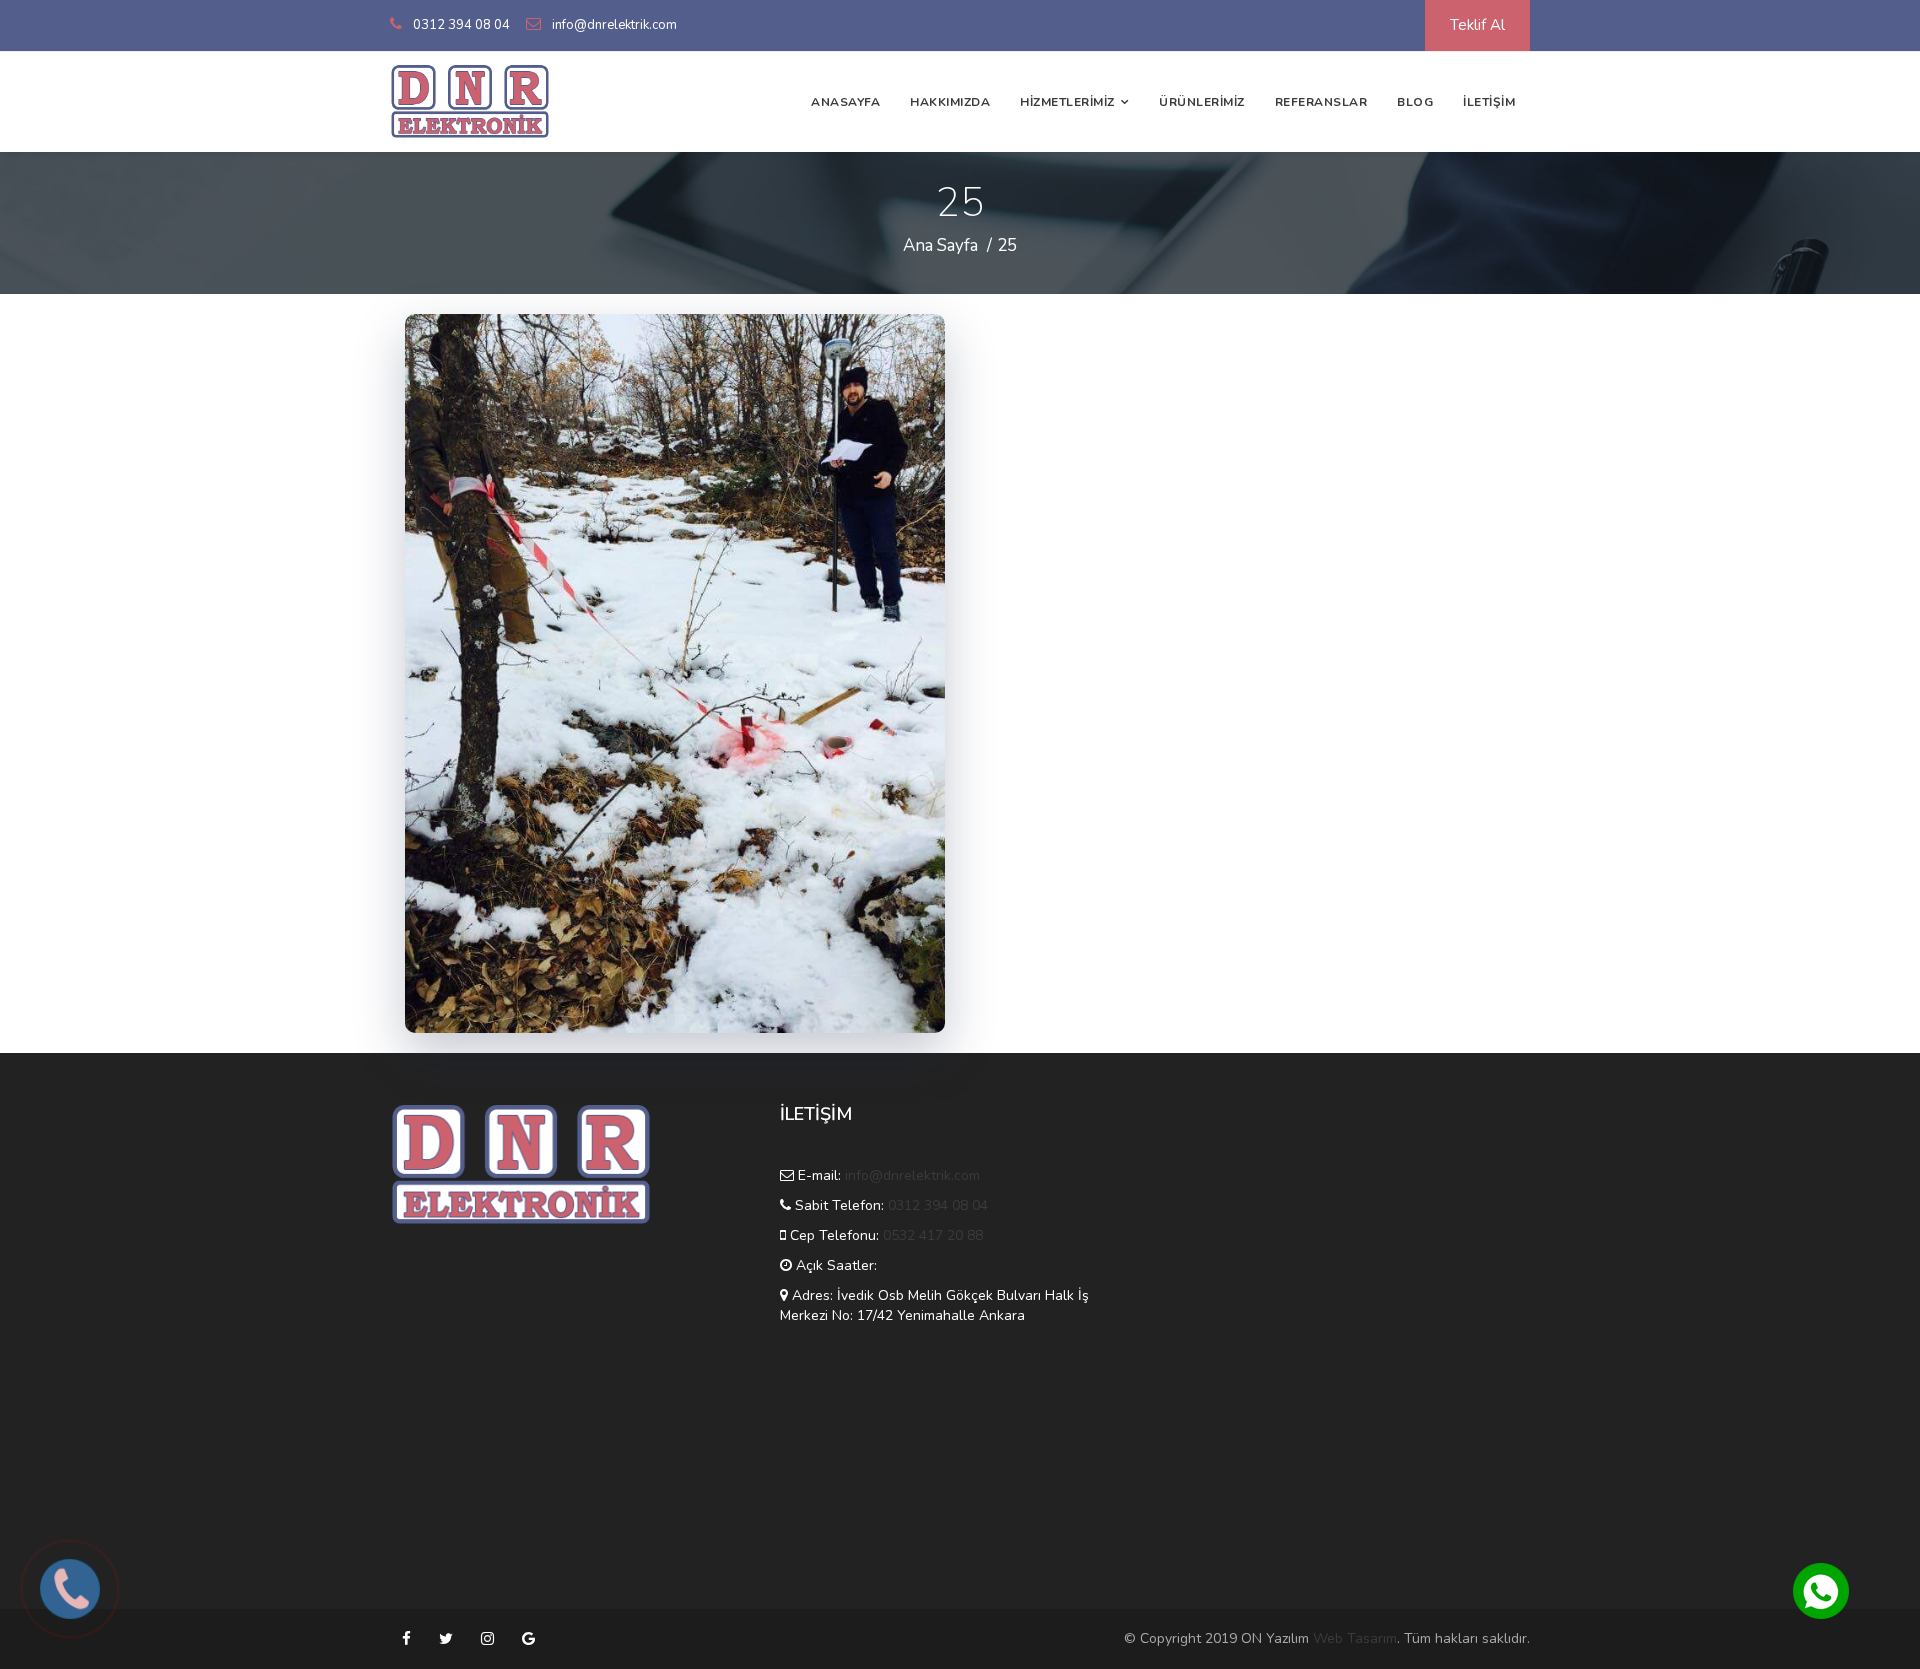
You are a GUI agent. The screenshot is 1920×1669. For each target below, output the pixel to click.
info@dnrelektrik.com (614, 25)
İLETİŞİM (1489, 102)
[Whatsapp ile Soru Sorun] (1821, 1590)
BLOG (1415, 102)
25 (1007, 245)
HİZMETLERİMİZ (1067, 102)
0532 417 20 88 (933, 1235)
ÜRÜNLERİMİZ (1202, 102)
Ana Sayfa (940, 245)
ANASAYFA (845, 102)
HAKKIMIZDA (950, 102)
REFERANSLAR (1321, 102)
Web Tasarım (1355, 1638)
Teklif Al (1477, 25)
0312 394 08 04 (461, 25)
